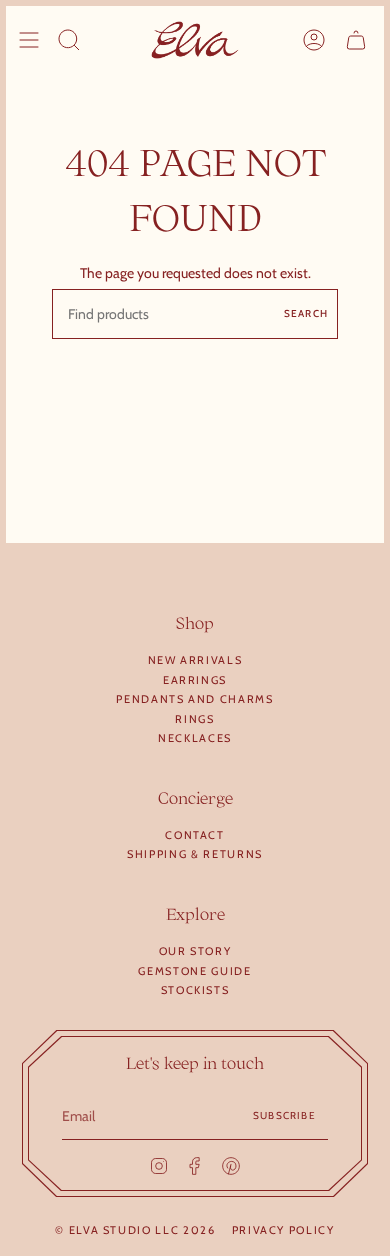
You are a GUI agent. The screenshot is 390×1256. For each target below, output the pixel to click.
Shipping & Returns (195, 854)
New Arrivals (195, 660)
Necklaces (195, 738)
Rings (194, 719)
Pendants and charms (194, 699)
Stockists (195, 990)
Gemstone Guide (194, 971)
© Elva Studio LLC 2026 (135, 1230)
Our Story (195, 951)
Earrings (195, 680)
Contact (195, 835)
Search (306, 313)
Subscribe (284, 1115)
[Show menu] (29, 40)
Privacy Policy (283, 1230)
